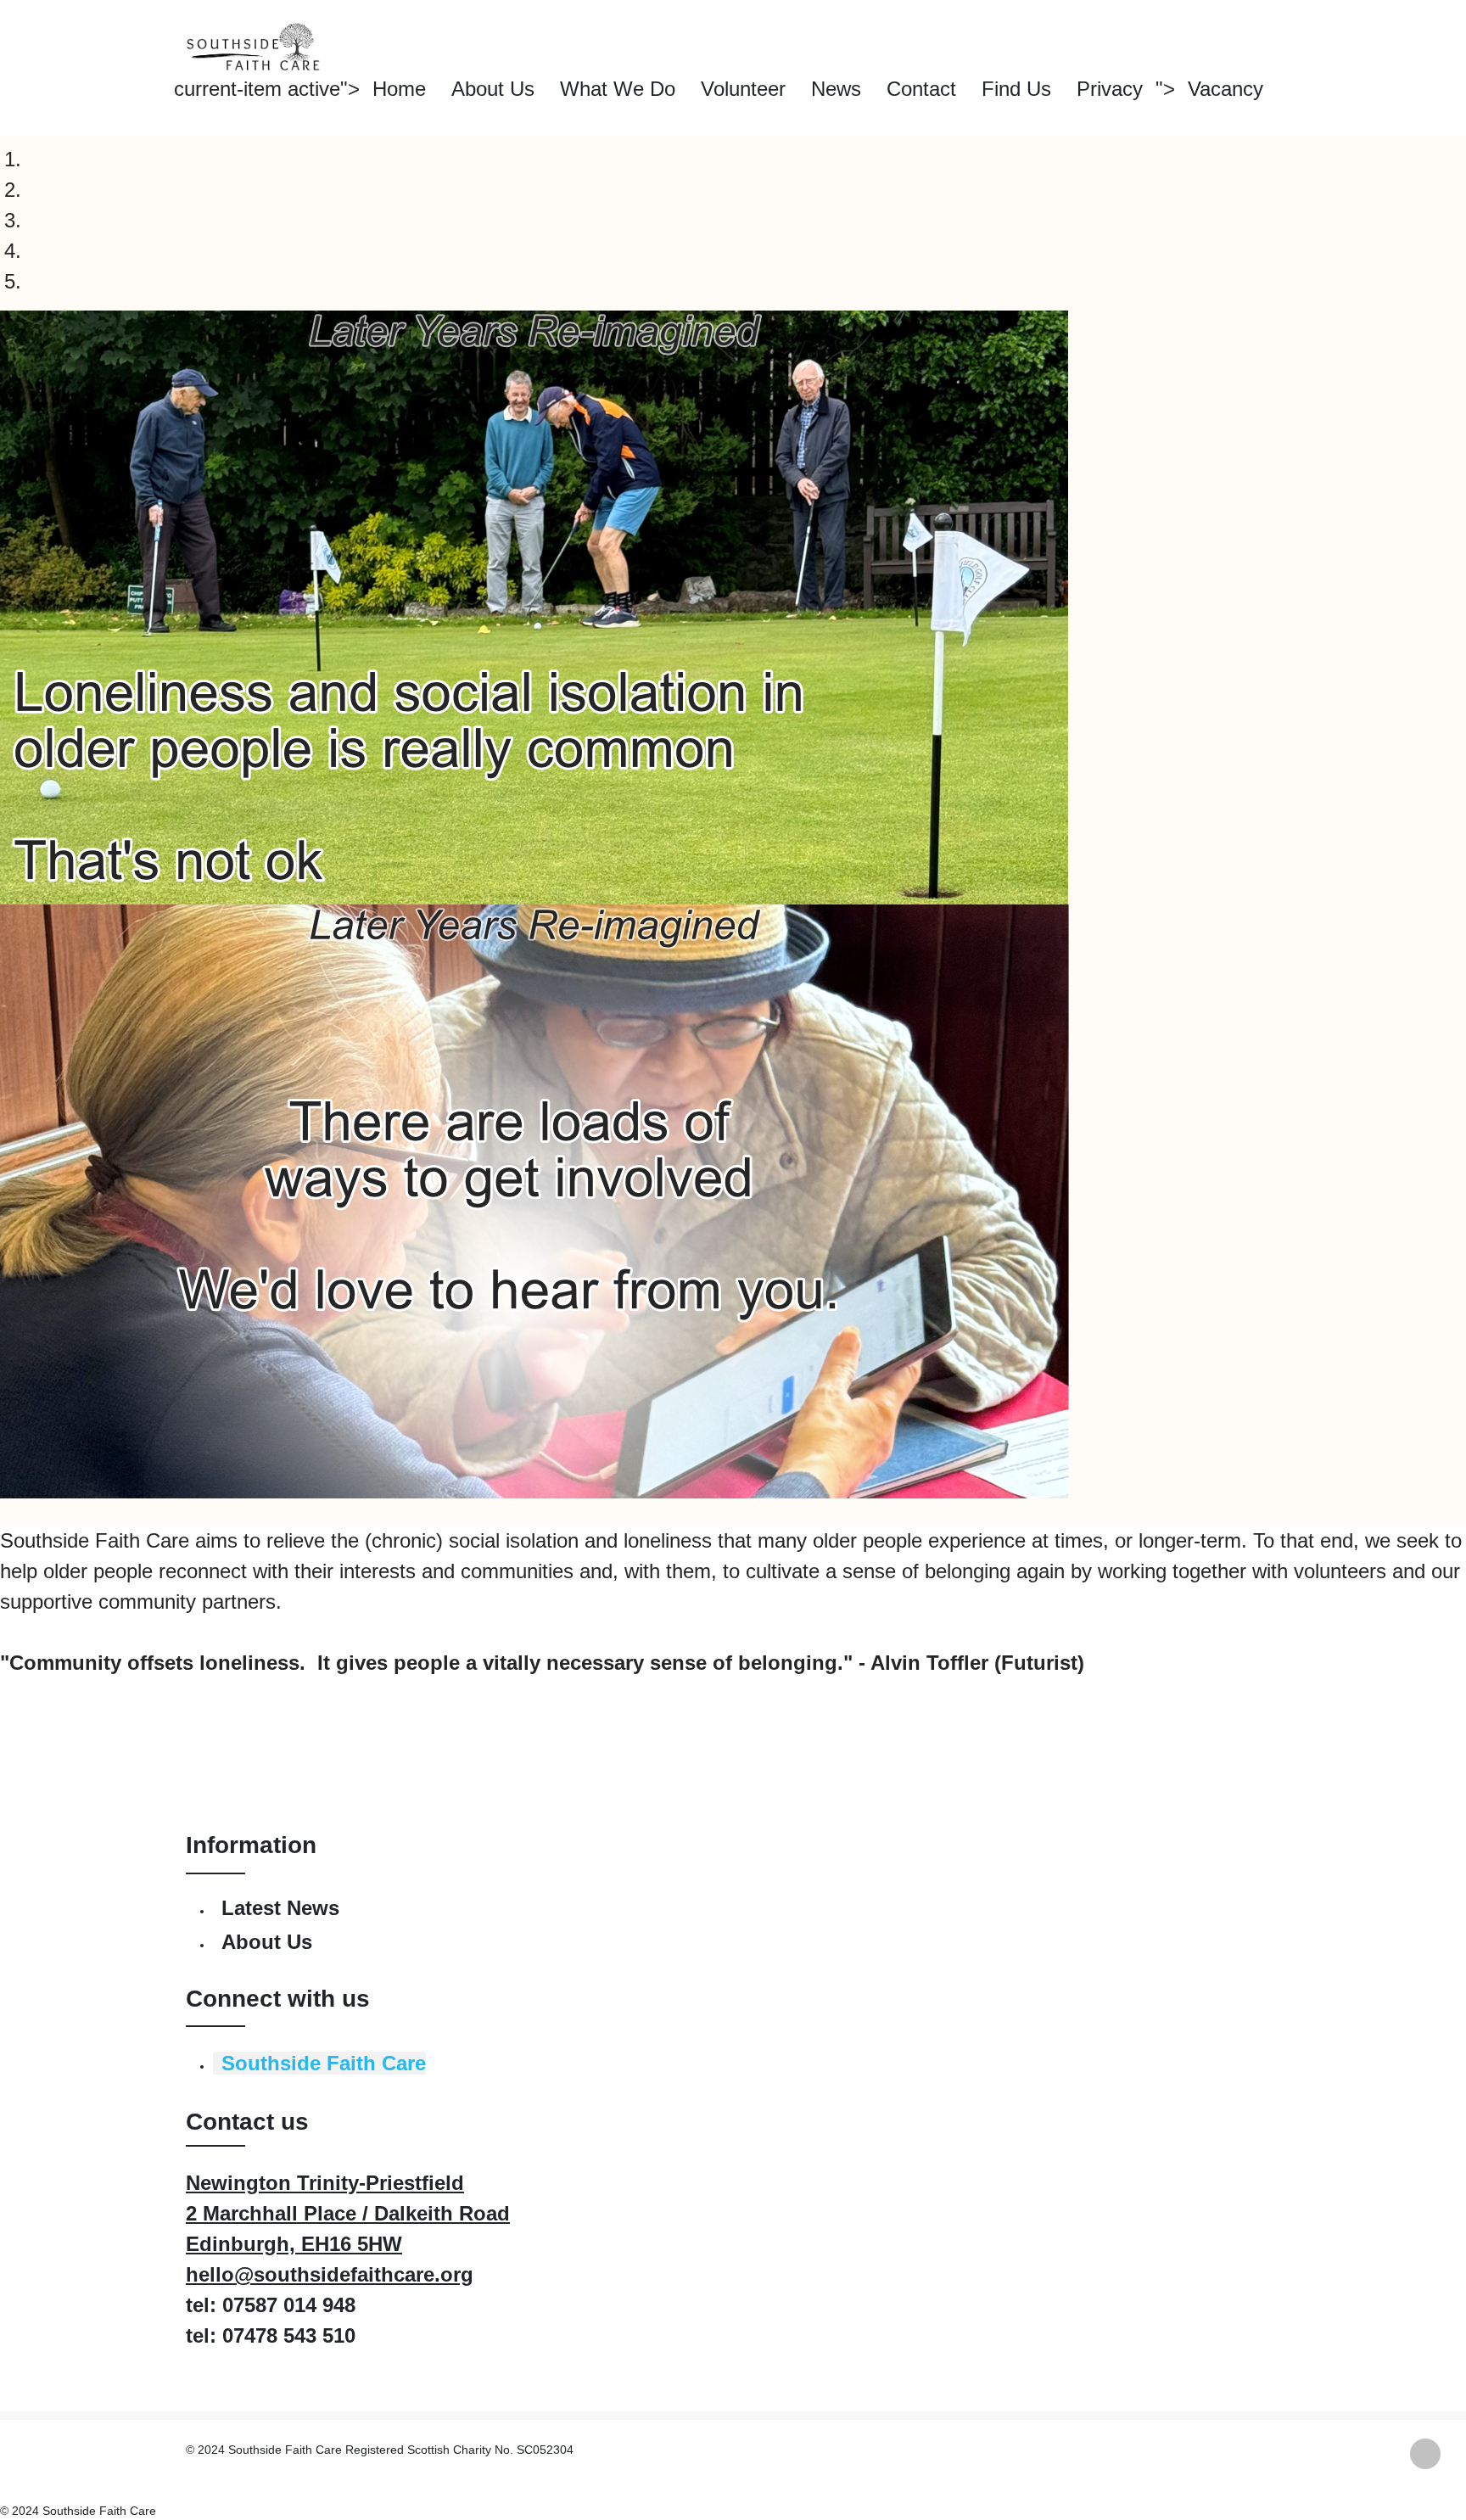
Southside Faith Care (324, 2063)
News (836, 89)
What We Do (618, 89)
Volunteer (743, 89)
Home (399, 89)
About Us (493, 89)
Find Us (1016, 89)
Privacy (1110, 89)
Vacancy (1225, 89)
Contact (921, 89)
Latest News (280, 1908)
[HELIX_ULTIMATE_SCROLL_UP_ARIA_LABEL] (1425, 2454)
